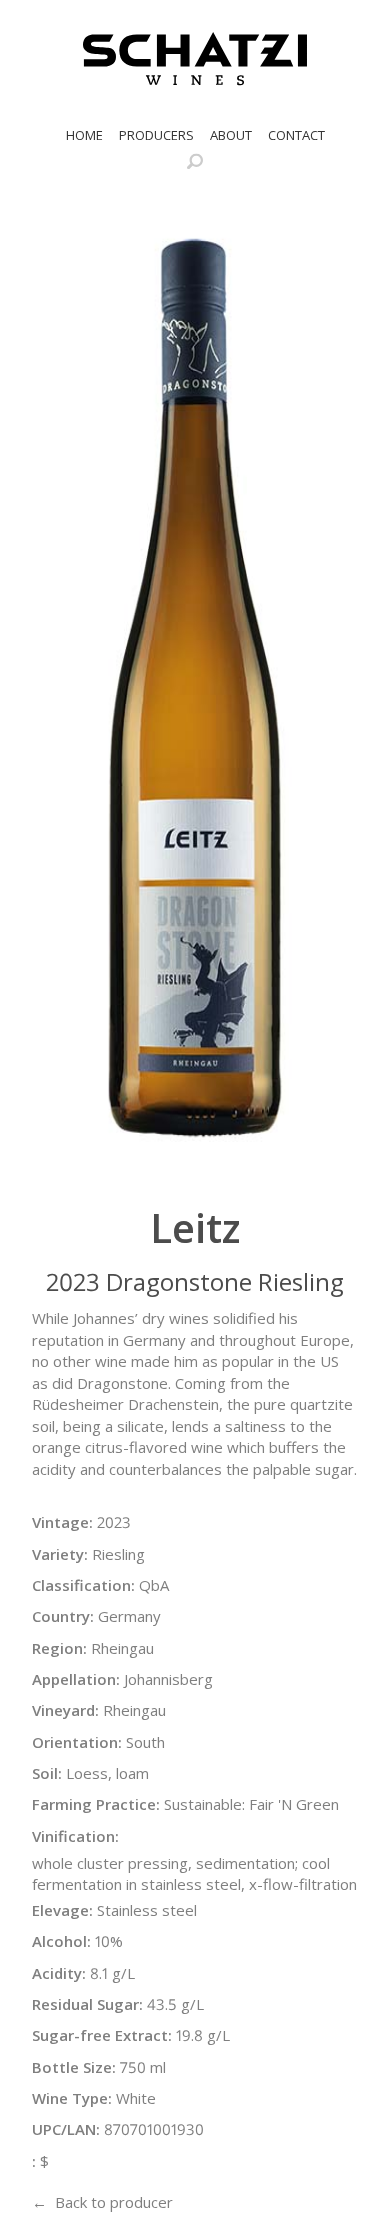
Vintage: (62, 1522)
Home (84, 135)
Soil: (47, 1773)
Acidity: (59, 1973)
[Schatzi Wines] (195, 59)
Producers (156, 135)
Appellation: (76, 1679)
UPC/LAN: (66, 2129)
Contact (296, 135)
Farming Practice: (96, 1804)
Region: (59, 1648)
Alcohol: (61, 1941)
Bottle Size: (74, 2067)
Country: (63, 1616)
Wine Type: (72, 2098)
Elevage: (62, 1910)
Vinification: (75, 1836)
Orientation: (77, 1742)
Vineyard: (65, 1710)
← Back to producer (102, 2202)
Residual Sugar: (87, 2004)
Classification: (83, 1585)
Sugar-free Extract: (102, 2035)
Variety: (60, 1554)
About (231, 135)
